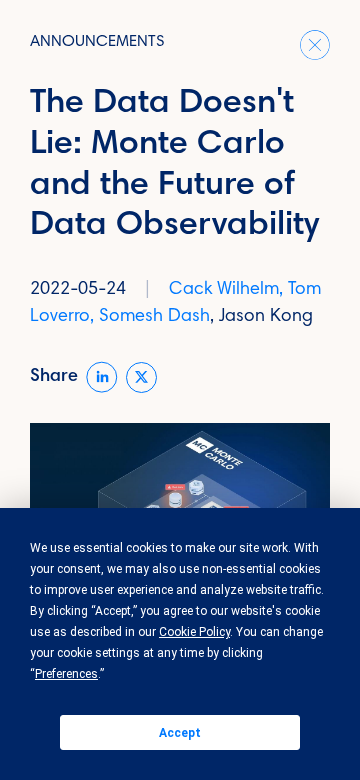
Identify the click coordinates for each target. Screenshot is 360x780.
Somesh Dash (154, 317)
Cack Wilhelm (224, 290)
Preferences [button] (66, 674)
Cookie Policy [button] (194, 632)
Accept (180, 733)
